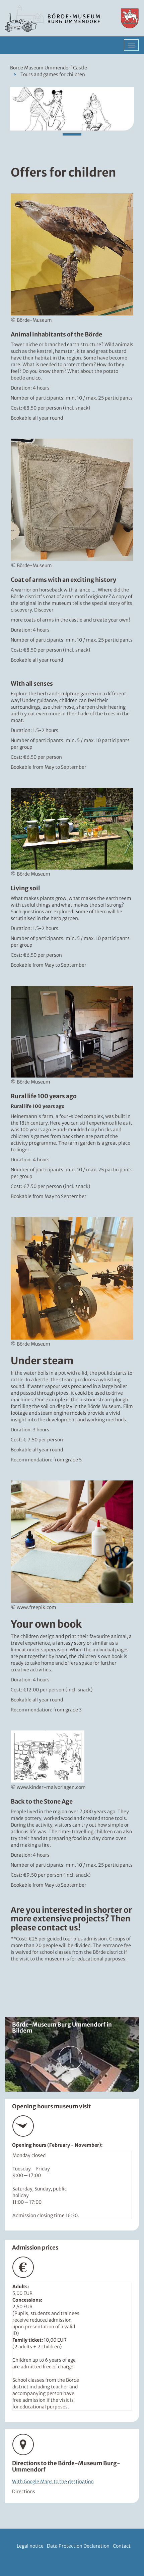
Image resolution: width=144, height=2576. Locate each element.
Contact (122, 2546)
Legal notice (30, 2546)
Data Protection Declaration (78, 2546)
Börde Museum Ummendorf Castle (49, 68)
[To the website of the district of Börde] (126, 18)
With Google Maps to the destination (53, 2482)
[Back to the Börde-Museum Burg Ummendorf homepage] (54, 18)
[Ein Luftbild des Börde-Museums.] (72, 2054)
